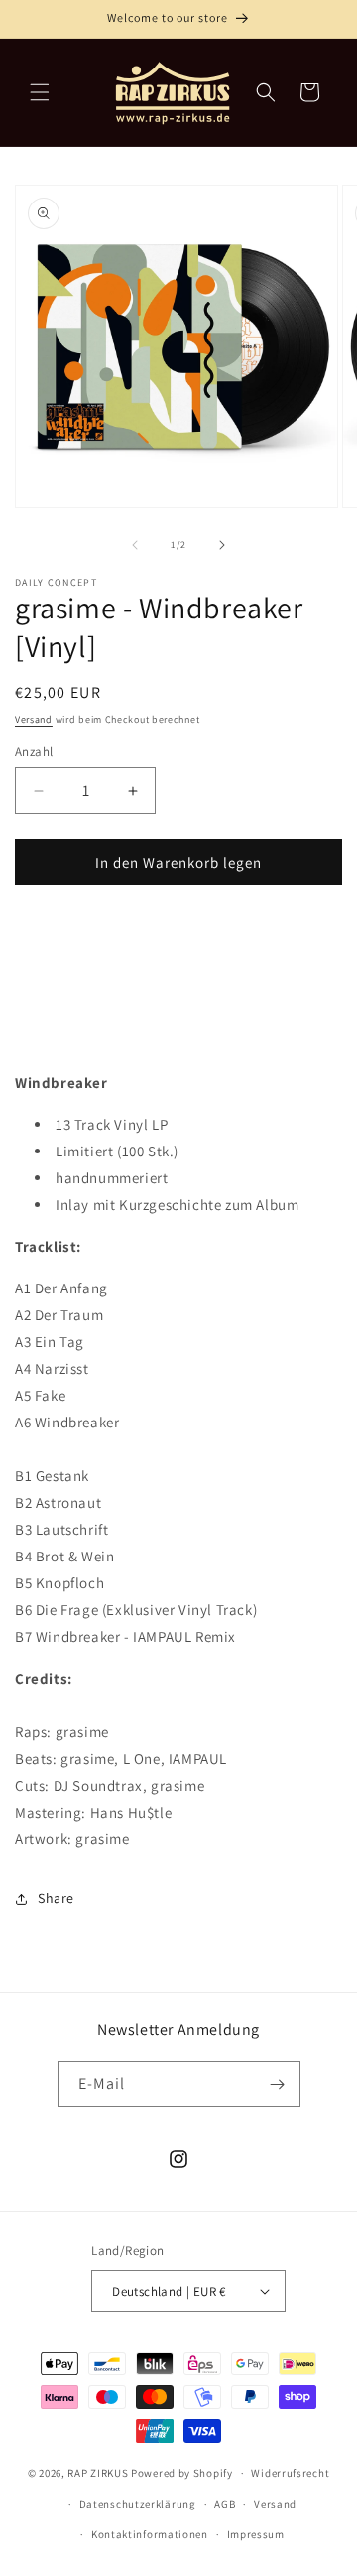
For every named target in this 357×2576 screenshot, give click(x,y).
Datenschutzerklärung (138, 2504)
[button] (40, 92)
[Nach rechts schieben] (222, 545)
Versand (34, 719)
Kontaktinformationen (150, 2534)
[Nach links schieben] (135, 545)
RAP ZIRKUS (98, 2473)
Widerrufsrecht (290, 2473)
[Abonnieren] (278, 2084)
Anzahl (34, 752)
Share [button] (56, 1898)
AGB (225, 2504)
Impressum (256, 2534)
